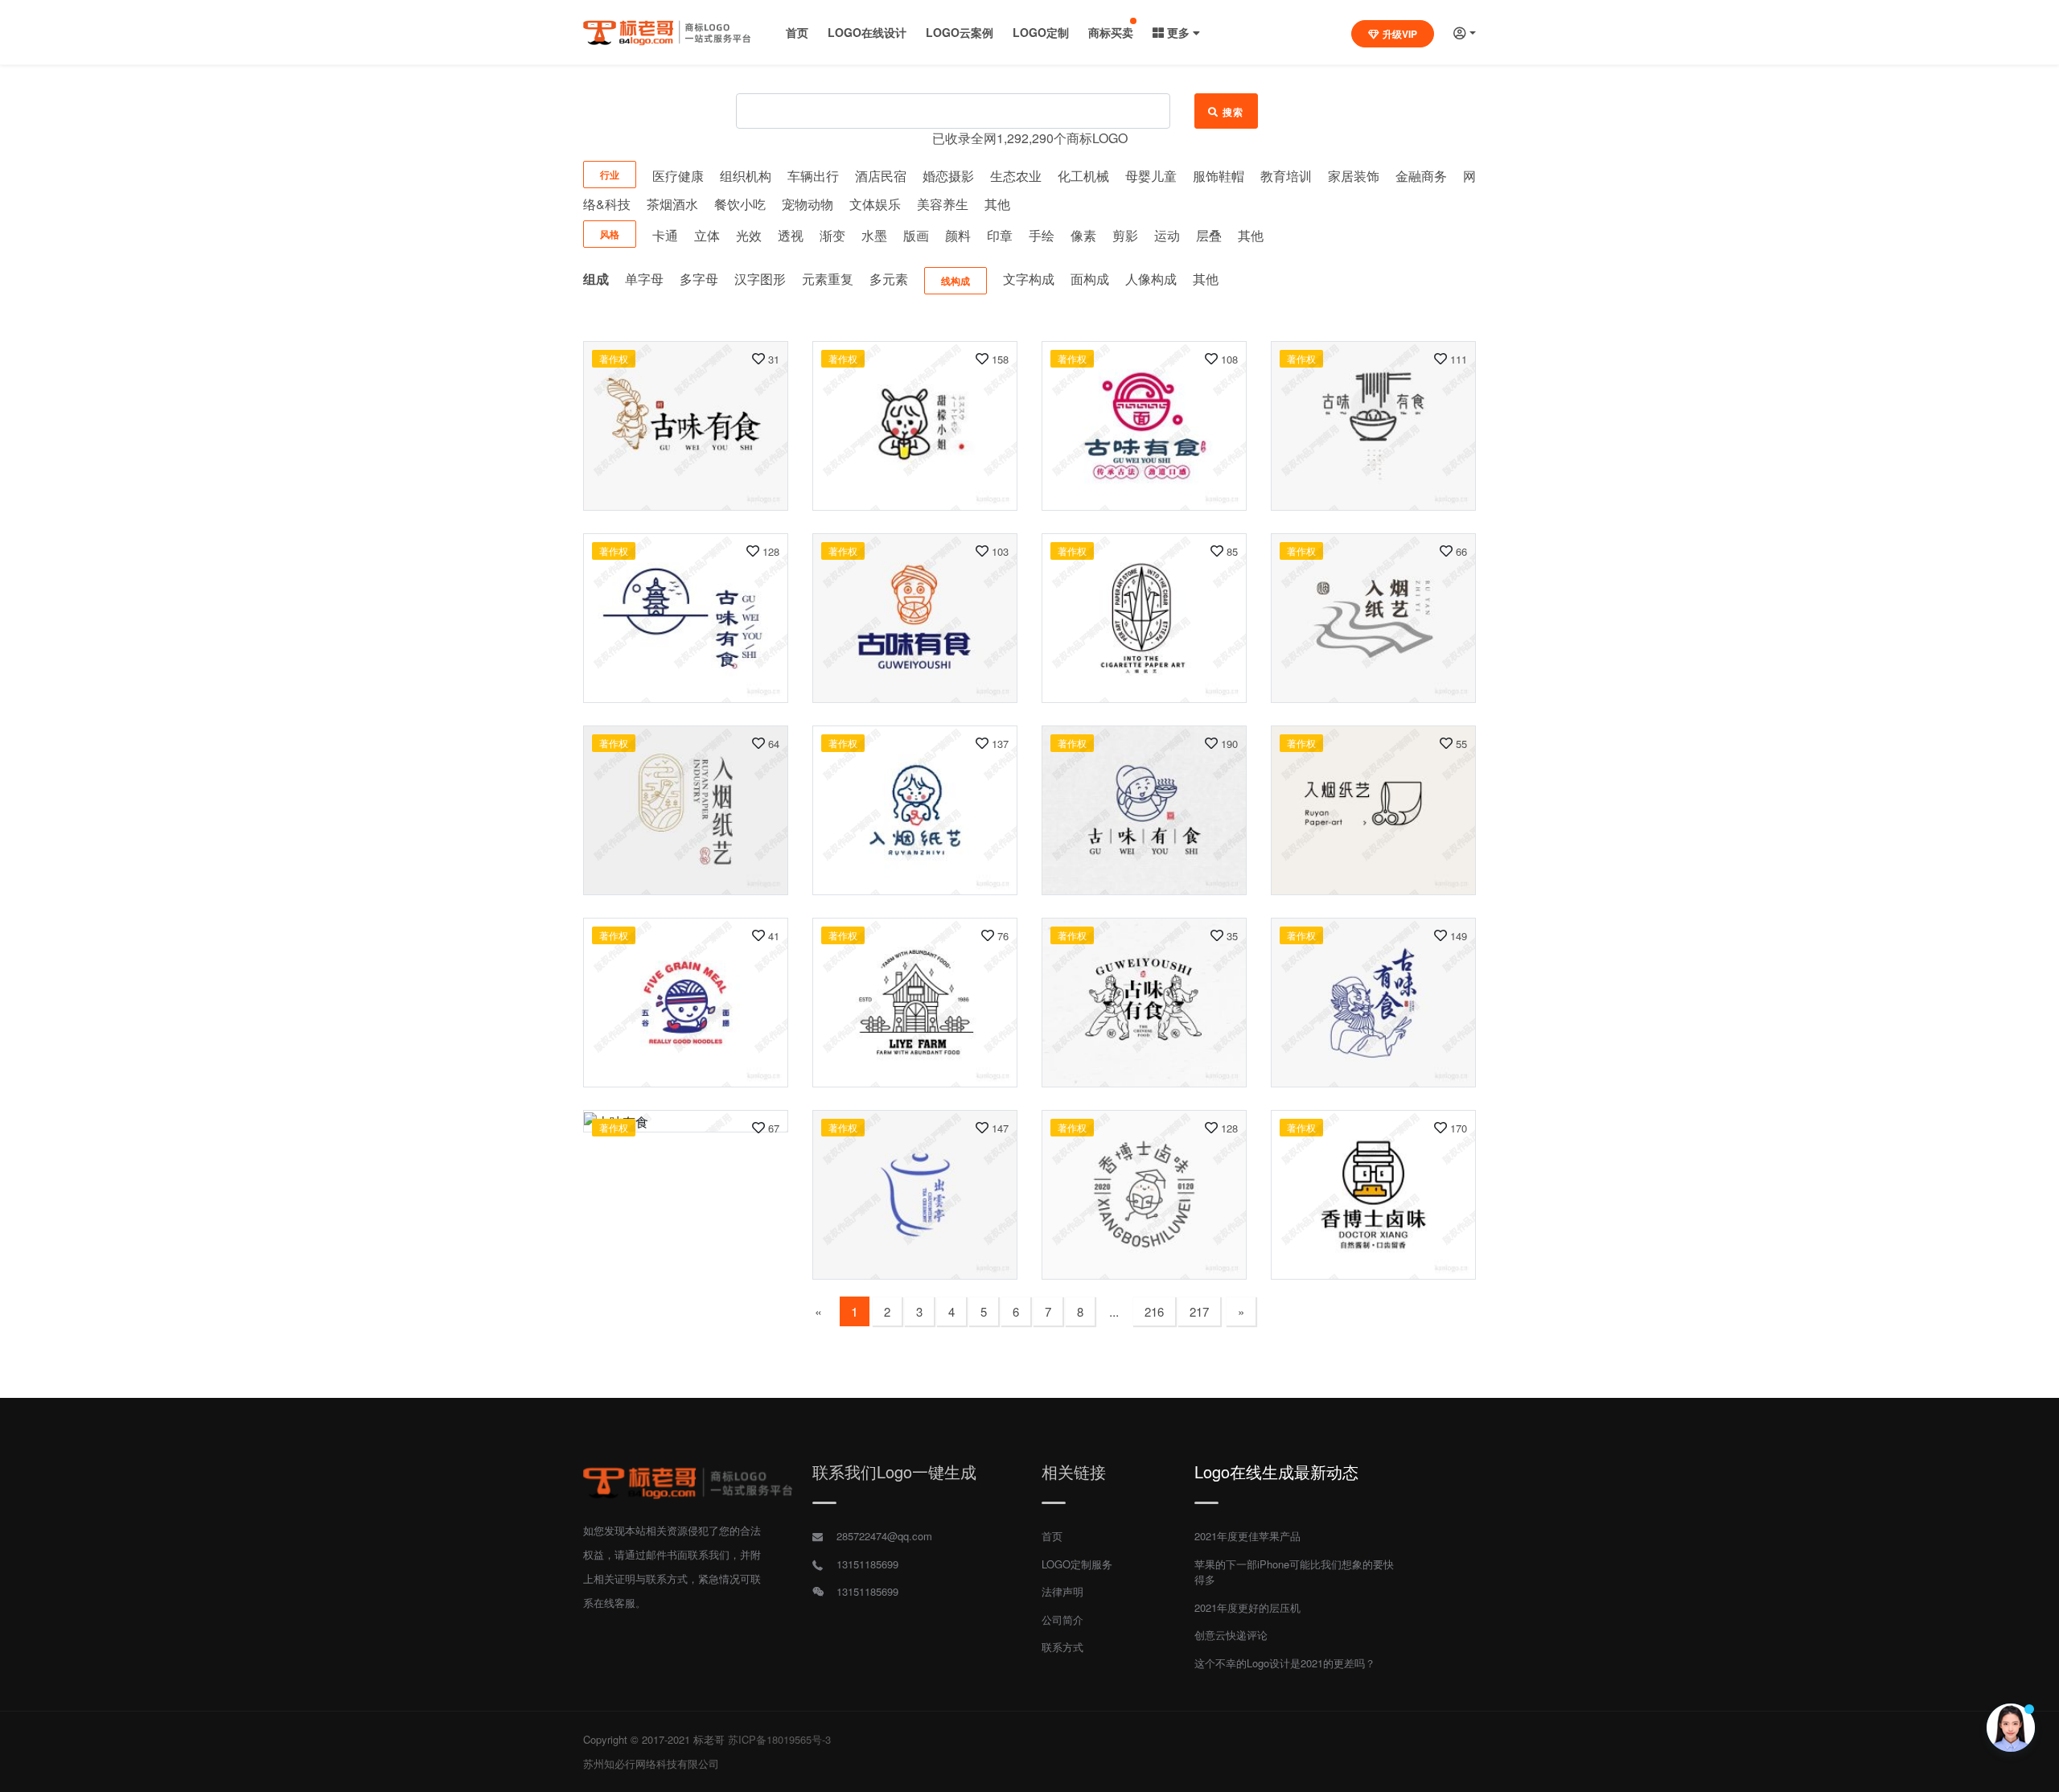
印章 (1000, 235)
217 (1199, 1311)
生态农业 (1016, 176)
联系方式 (1062, 1647)
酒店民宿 (881, 176)
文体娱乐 (875, 204)
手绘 (1042, 235)
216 (1154, 1311)
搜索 (1233, 112)
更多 (1178, 32)
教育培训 (1286, 176)
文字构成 (1029, 279)
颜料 (958, 235)
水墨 (874, 235)
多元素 (889, 279)
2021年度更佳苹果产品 (1247, 1536)
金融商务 (1421, 176)
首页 (797, 32)
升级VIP (1400, 34)
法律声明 (1062, 1591)
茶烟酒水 (672, 204)
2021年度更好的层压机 (1247, 1607)
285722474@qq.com (884, 1536)
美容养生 (943, 204)
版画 (916, 235)
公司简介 (1062, 1619)
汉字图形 (760, 279)
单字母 (644, 279)
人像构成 (1151, 279)
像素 (1083, 235)
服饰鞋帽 (1219, 176)
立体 (707, 235)
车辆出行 (813, 176)
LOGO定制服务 (1077, 1564)
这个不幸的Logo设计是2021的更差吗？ (1285, 1663)
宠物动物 (808, 204)
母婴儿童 (1151, 176)
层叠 (1209, 235)
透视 (791, 235)
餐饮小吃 (740, 204)
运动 (1167, 235)
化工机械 (1083, 176)
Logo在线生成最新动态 (1276, 1471)
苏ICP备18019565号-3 (779, 1739)
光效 (749, 235)
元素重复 (828, 279)
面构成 (1090, 279)
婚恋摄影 (948, 176)
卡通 (665, 235)
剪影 (1125, 235)
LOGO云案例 (960, 32)
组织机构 (746, 176)
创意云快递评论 (1231, 1635)
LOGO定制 (1041, 32)
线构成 (956, 281)
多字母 (699, 279)
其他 (997, 204)
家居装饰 (1354, 176)
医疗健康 (678, 176)
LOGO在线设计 (867, 32)
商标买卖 (1111, 32)
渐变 (832, 235)
